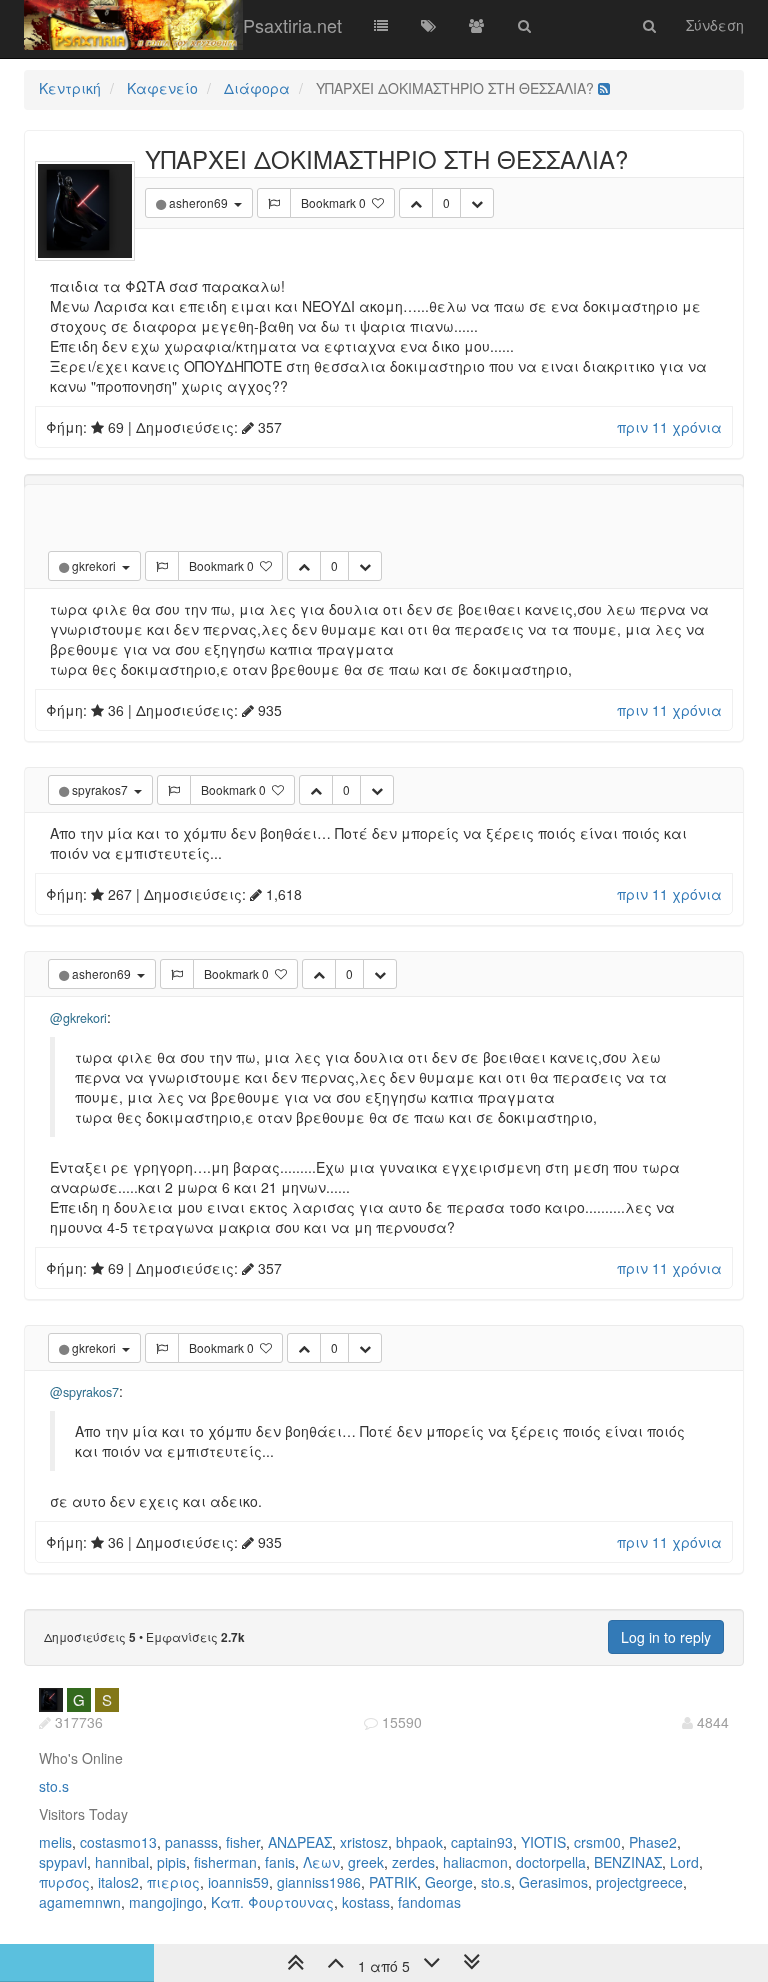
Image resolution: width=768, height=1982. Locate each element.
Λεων (321, 1862)
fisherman (225, 1862)
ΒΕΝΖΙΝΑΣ (628, 1862)
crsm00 (597, 1842)
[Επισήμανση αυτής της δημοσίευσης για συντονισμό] (274, 203)
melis (55, 1842)
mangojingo (166, 1902)
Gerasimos (553, 1882)
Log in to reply (666, 1637)
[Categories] (381, 25)
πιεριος (173, 1882)
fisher (243, 1842)
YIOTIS (543, 1842)
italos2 (118, 1882)
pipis (171, 1862)
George (449, 1882)
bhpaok (419, 1842)
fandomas (429, 1902)
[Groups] (477, 25)
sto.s (54, 1786)
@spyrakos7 (84, 1392)
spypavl (63, 1862)
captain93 (482, 1842)
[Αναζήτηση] (525, 25)
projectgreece (639, 1882)
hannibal (122, 1862)
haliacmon (475, 1862)
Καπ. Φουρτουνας (272, 1902)
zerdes (413, 1862)
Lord (684, 1862)
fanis (280, 1862)
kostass (366, 1902)
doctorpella (551, 1862)
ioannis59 (238, 1882)
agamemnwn (80, 1902)
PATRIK (393, 1882)
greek (366, 1862)
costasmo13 (118, 1842)
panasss (191, 1842)
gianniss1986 (319, 1882)
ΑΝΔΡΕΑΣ (300, 1842)
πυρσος (64, 1882)
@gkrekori (78, 1018)
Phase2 (653, 1842)
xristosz (364, 1842)
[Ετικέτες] (429, 25)
